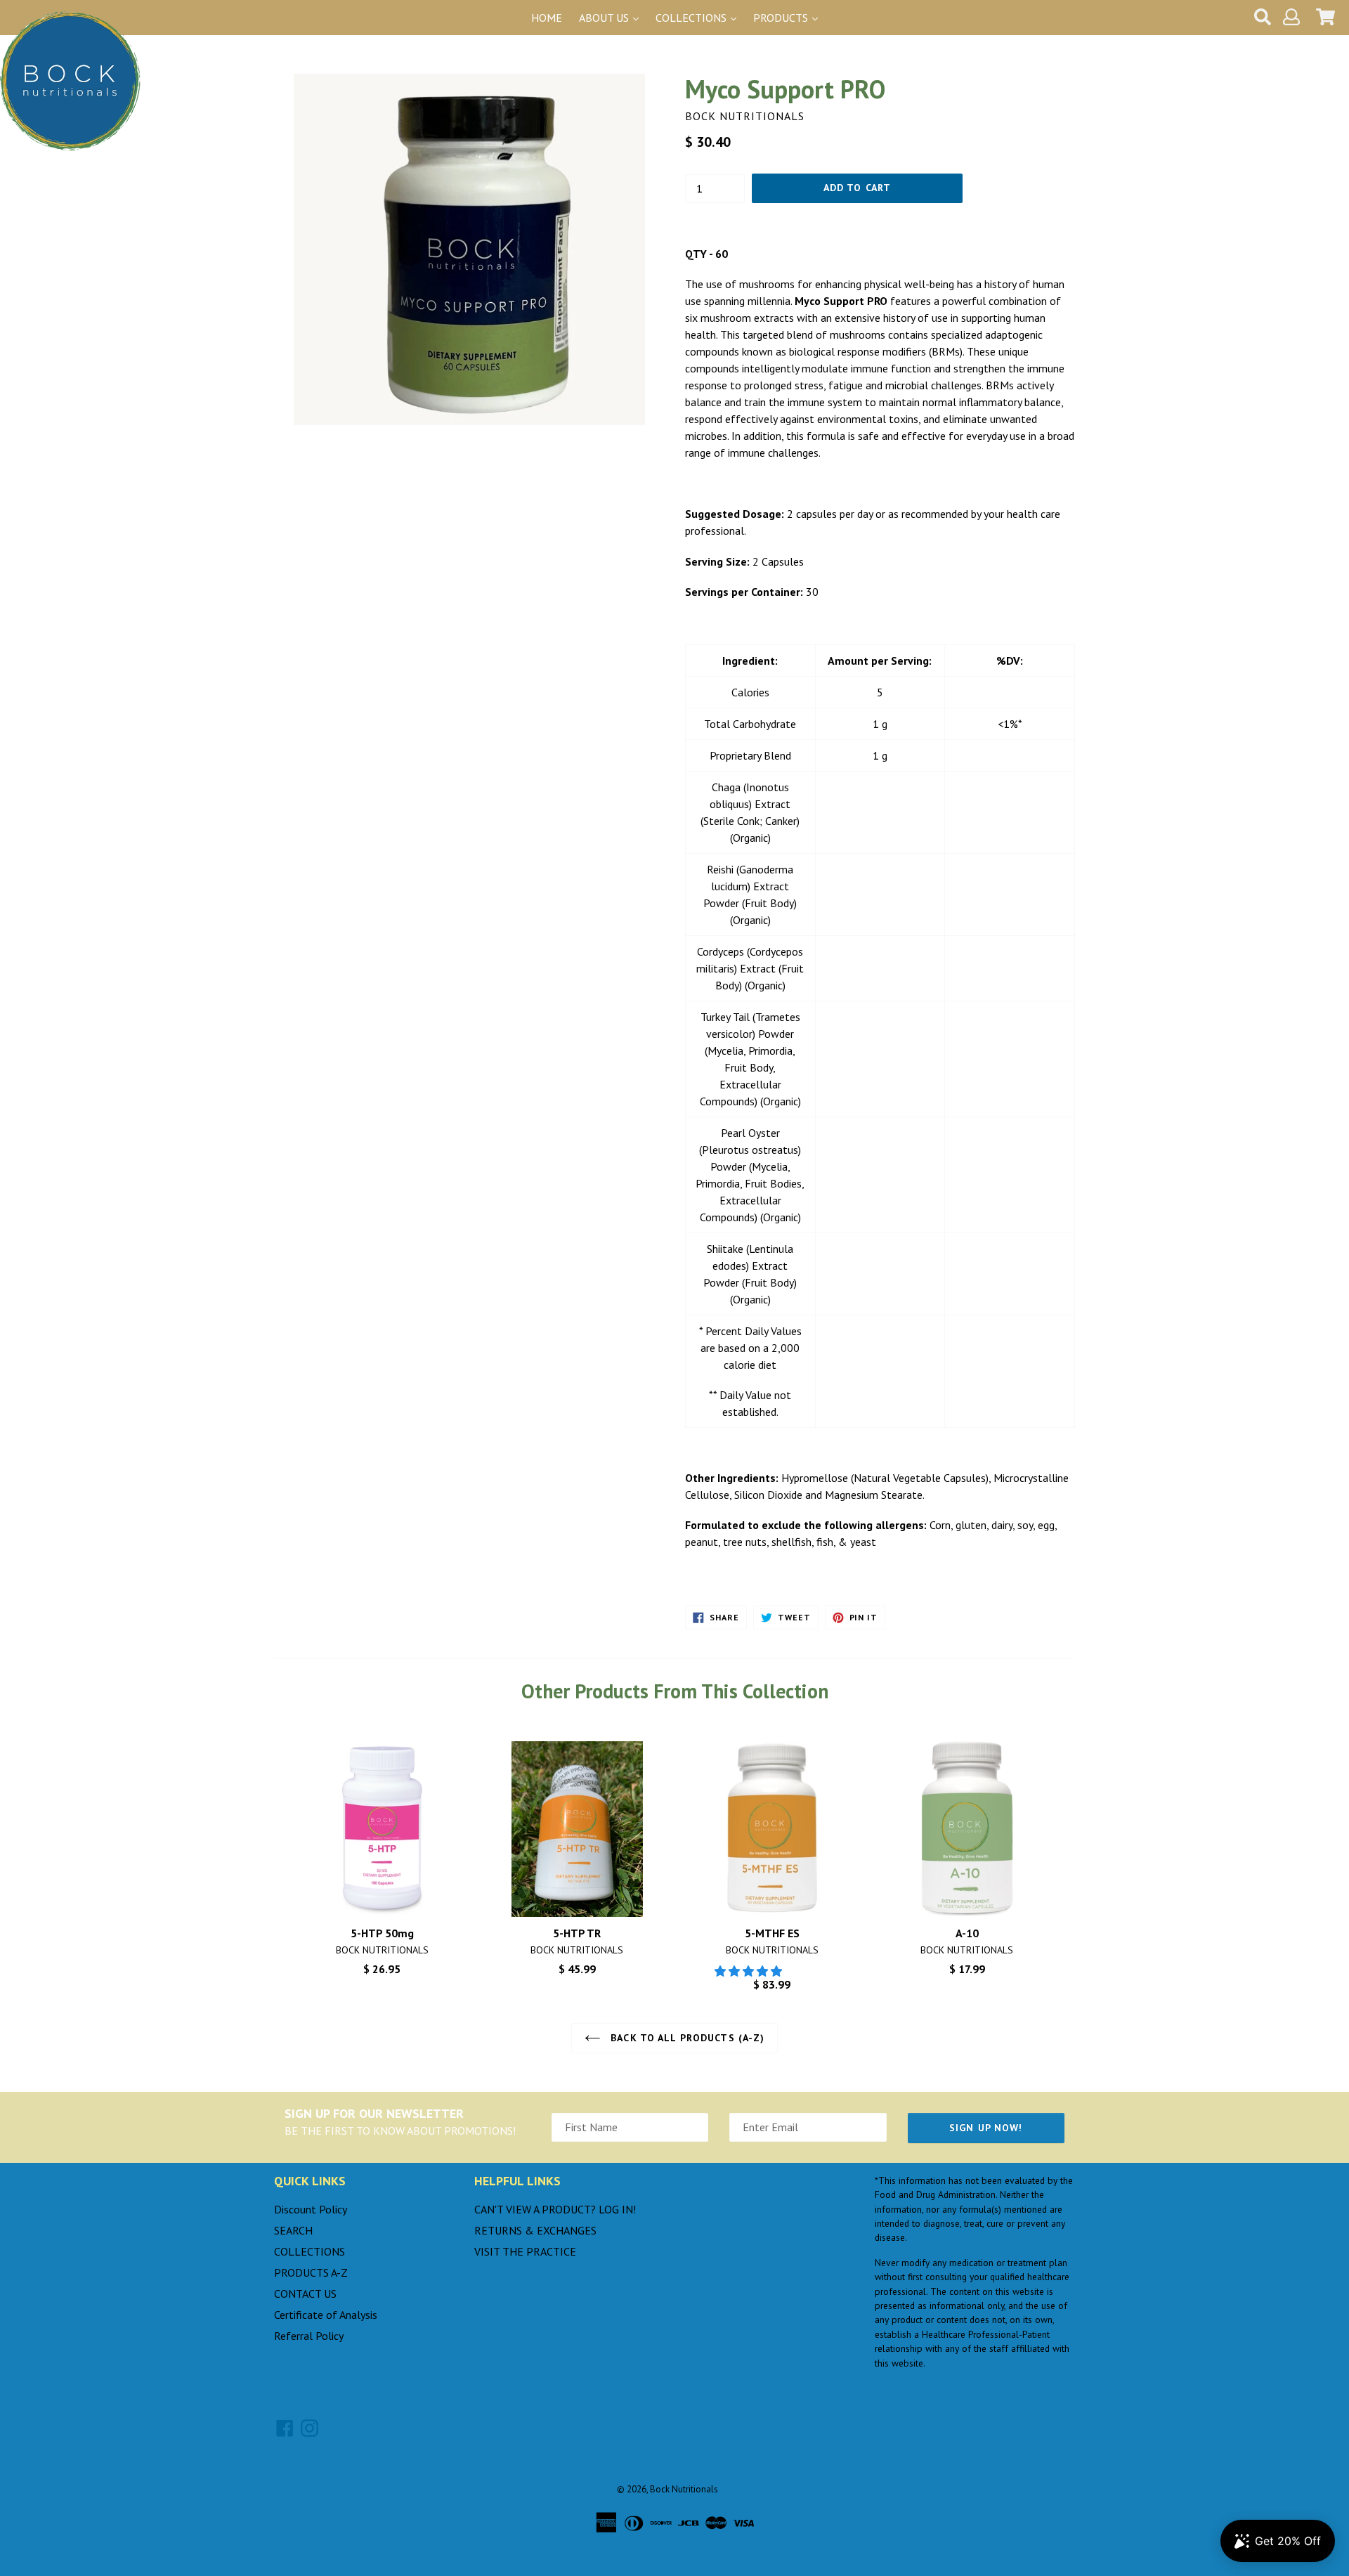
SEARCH (293, 2230)
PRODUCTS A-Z (311, 2272)
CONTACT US (305, 2294)
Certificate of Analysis (326, 2315)
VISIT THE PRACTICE (525, 2251)
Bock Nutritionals (684, 2489)
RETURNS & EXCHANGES (535, 2230)
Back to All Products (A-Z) (686, 2038)
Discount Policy (311, 2209)
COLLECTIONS (309, 2251)
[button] (750, 1971)
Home (547, 18)
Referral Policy (309, 2336)
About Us (605, 18)
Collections (692, 18)
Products (782, 18)
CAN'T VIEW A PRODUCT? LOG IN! (555, 2209)
